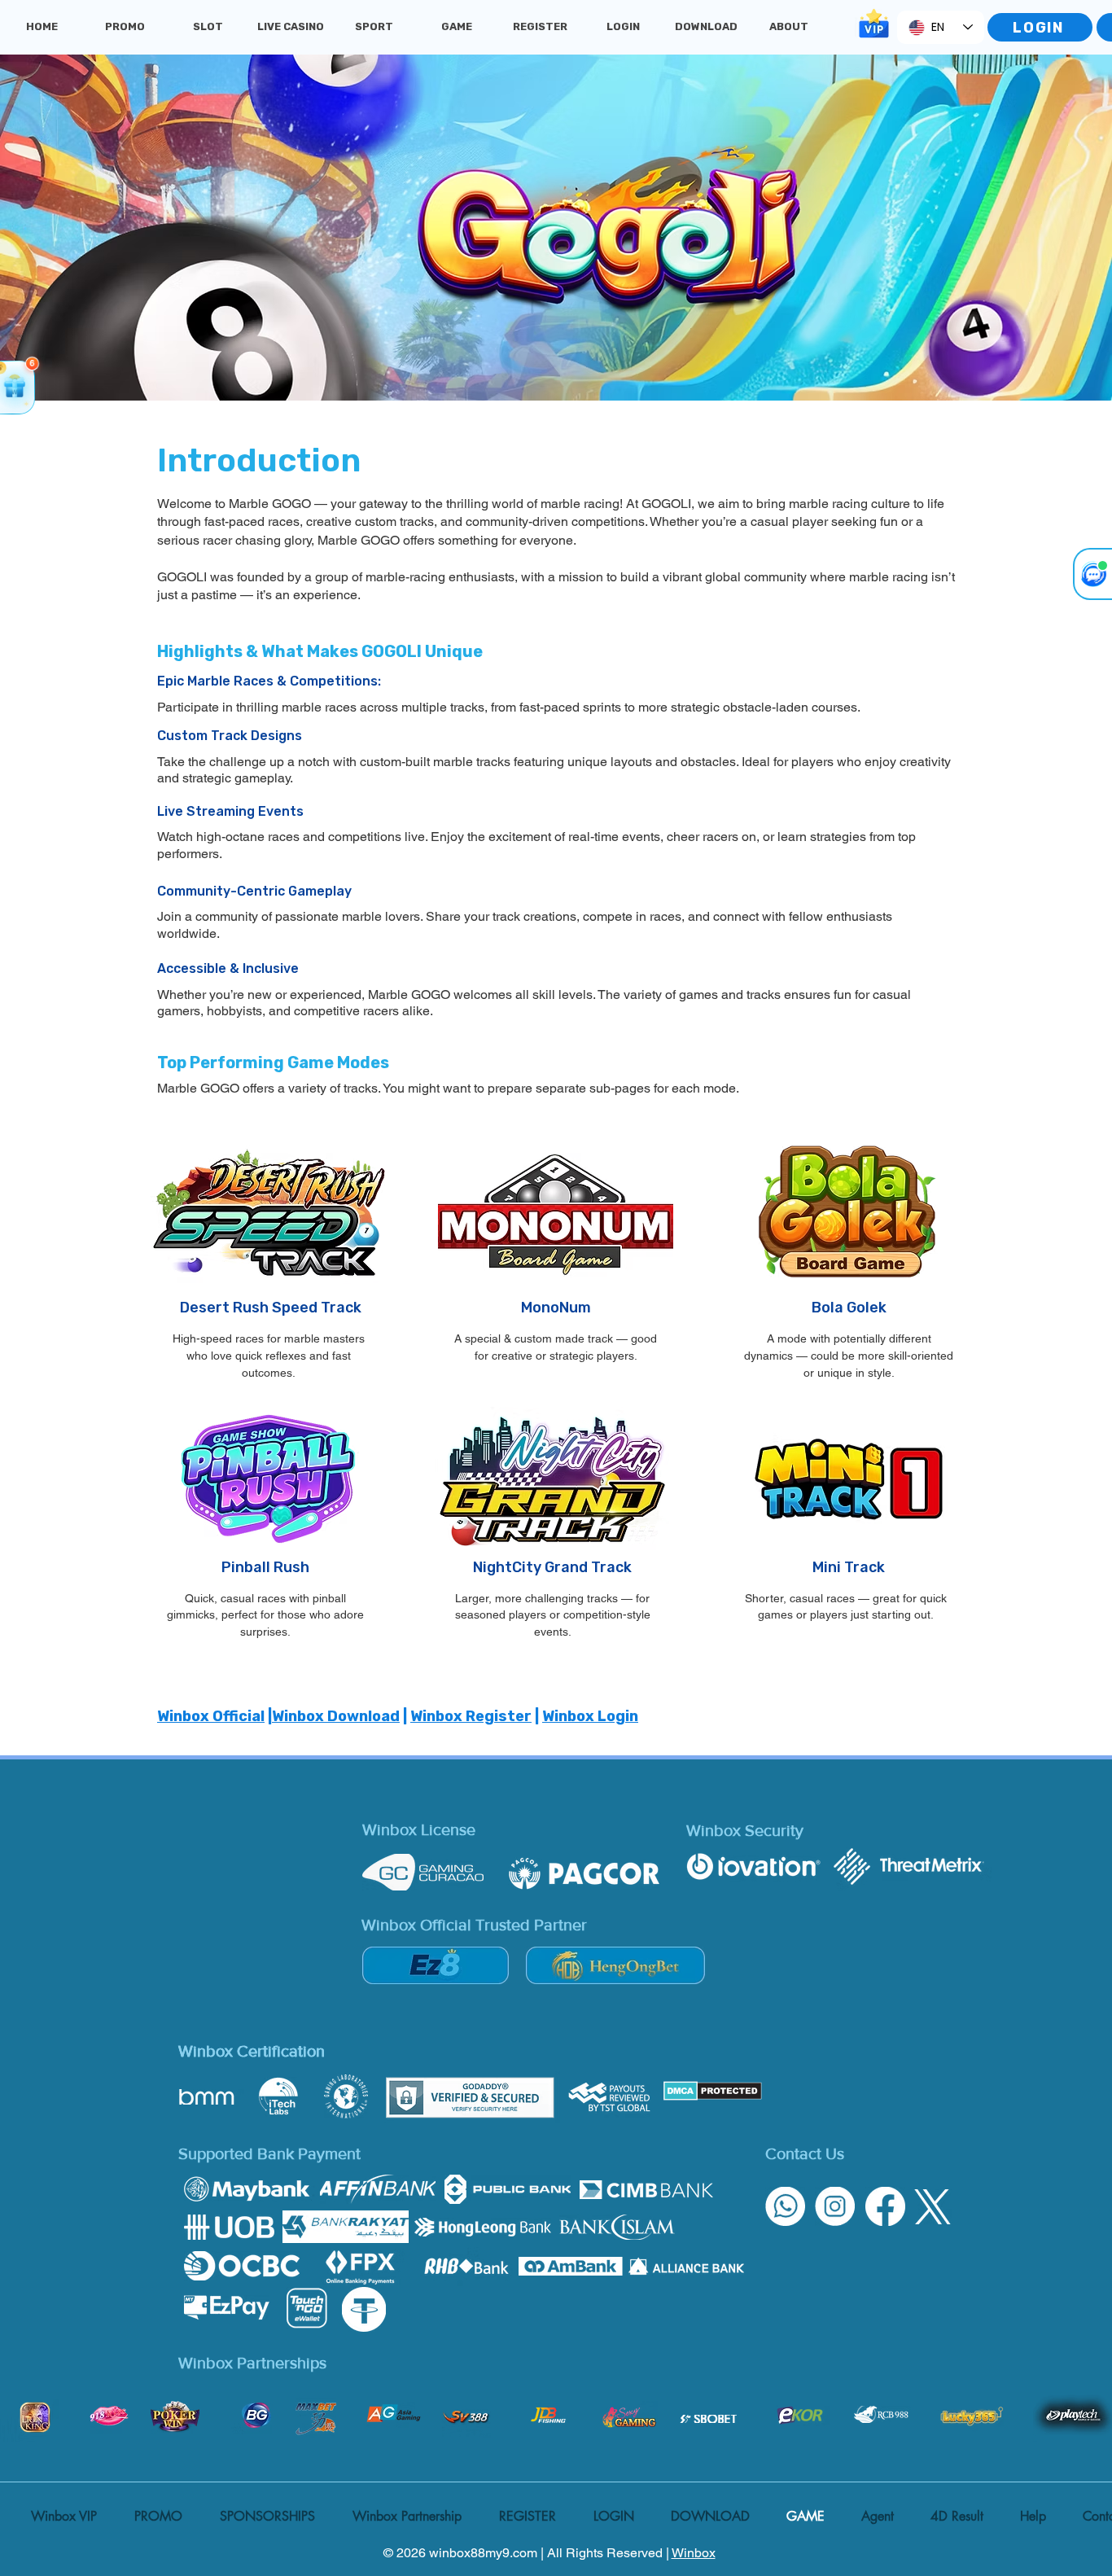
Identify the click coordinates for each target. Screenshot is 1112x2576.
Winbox (694, 2553)
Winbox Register (471, 1716)
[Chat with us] (1092, 574)
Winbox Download (336, 1716)
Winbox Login (590, 1716)
